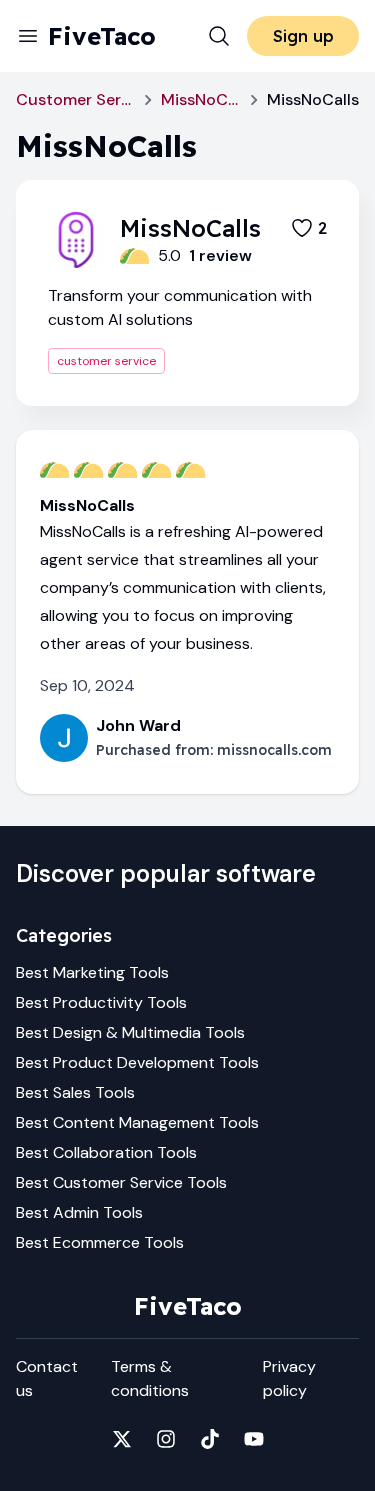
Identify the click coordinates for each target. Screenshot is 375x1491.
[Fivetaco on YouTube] (254, 1439)
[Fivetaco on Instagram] (166, 1439)
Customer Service (75, 99)
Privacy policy (289, 1378)
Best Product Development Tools (137, 1062)
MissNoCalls (201, 99)
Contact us (47, 1378)
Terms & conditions (150, 1378)
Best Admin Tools (79, 1212)
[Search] (219, 36)
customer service (106, 361)
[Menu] (28, 36)
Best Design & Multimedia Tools (130, 1032)
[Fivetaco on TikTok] (210, 1439)
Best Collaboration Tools (106, 1152)
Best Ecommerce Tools (100, 1242)
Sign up (303, 36)
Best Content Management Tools (137, 1122)
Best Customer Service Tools (121, 1182)
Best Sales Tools (75, 1092)
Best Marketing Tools (92, 972)
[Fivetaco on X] (122, 1439)
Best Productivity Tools (101, 1002)
